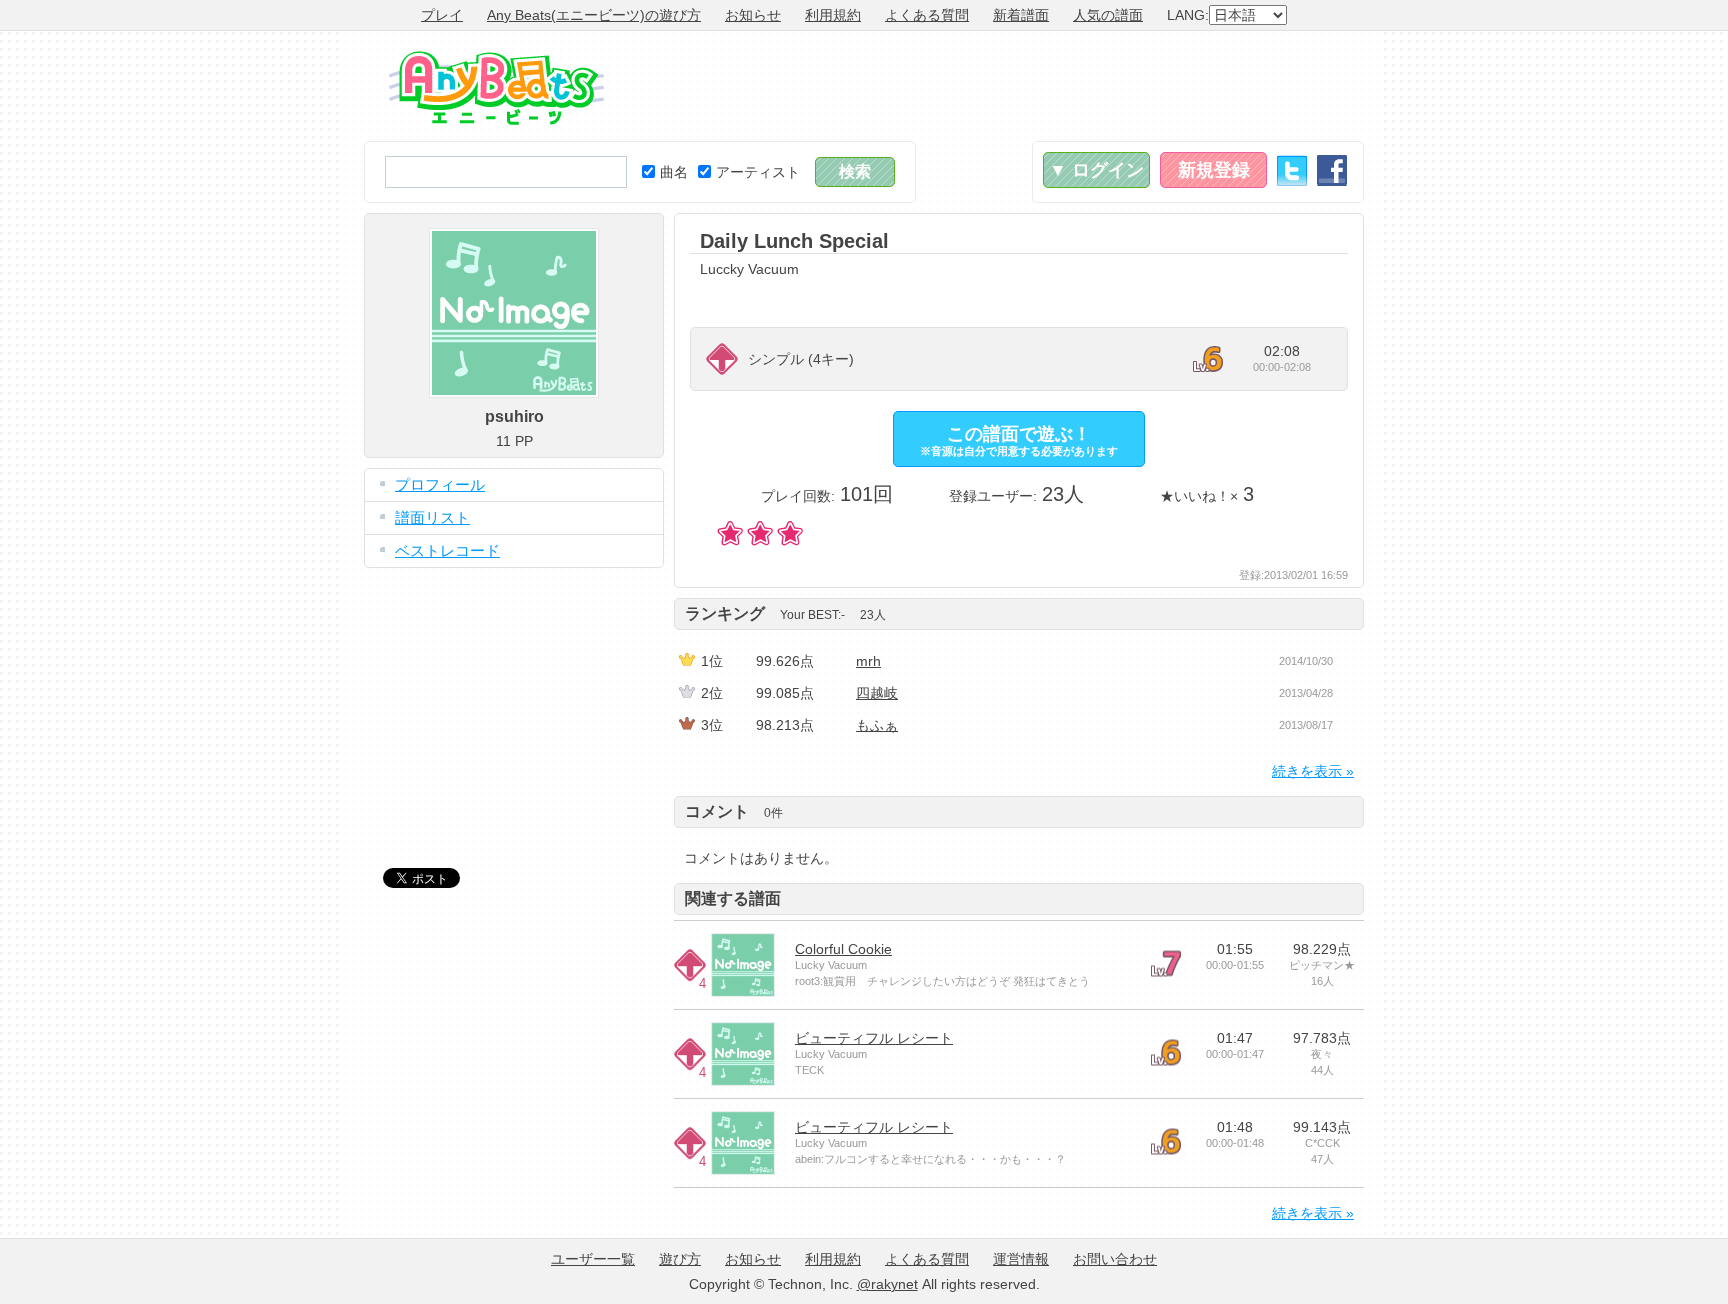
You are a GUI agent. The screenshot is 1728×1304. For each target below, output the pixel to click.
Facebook (1332, 170)
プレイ (442, 15)
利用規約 (833, 15)
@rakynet (887, 1284)
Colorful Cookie (843, 949)
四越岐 (877, 693)
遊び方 (680, 1259)
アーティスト (758, 172)
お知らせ (753, 15)
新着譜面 (1021, 15)
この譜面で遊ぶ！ (1019, 440)
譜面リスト (432, 517)
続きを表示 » (1313, 771)
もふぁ (877, 725)
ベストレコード (447, 550)
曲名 (674, 172)
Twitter (1292, 170)
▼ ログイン (1096, 170)
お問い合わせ (1115, 1259)
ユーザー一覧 (593, 1259)
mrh (868, 661)
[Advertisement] (1000, 86)
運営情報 (1021, 1259)
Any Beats (496, 88)
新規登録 (1214, 170)
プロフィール (440, 484)
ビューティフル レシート (874, 1038)
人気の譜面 (1108, 15)
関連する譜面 (733, 898)
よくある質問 (927, 15)
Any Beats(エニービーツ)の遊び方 (594, 15)
